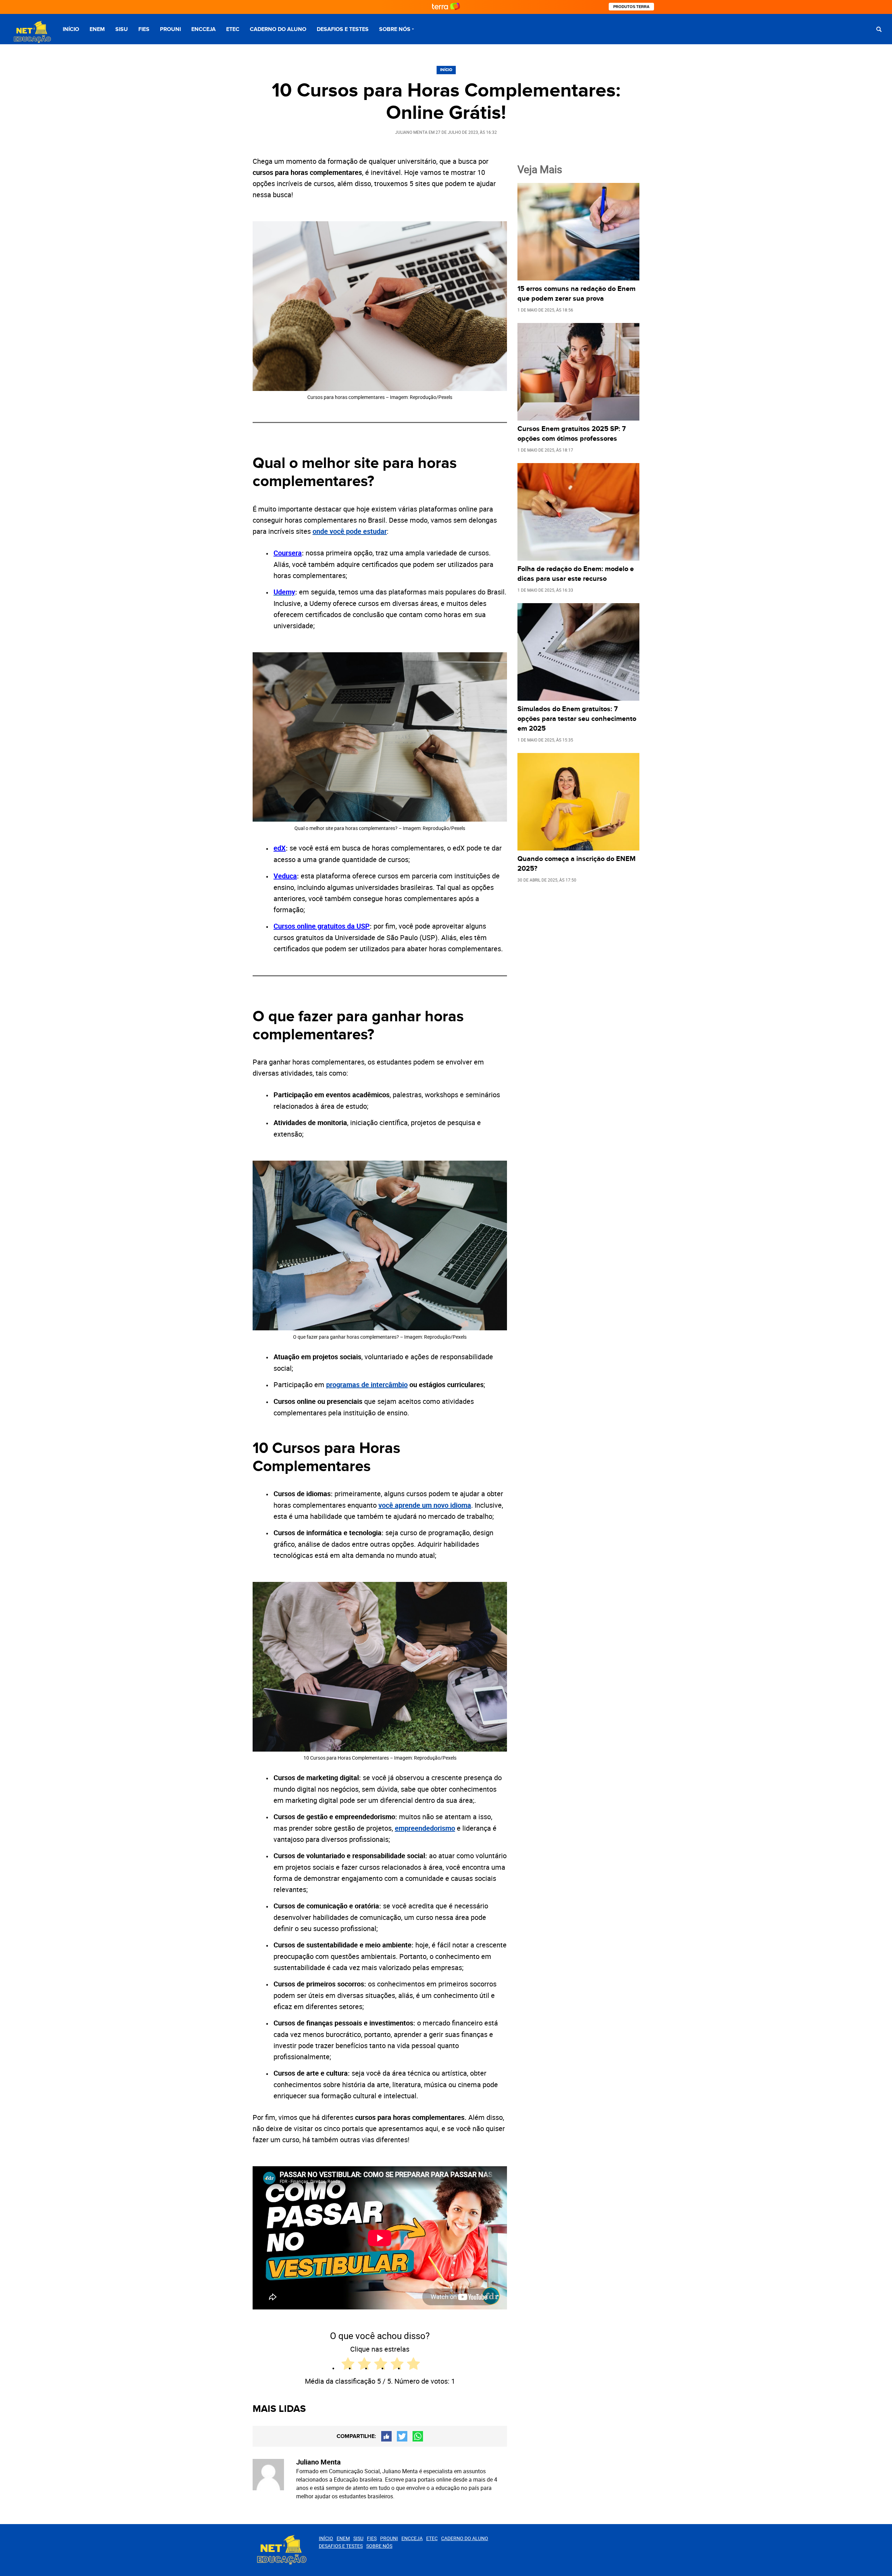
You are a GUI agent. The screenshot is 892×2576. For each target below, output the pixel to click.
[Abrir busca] (879, 29)
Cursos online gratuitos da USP (322, 926)
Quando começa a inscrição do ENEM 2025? (576, 864)
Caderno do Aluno (278, 29)
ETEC (233, 29)
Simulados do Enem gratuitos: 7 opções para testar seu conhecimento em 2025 (577, 719)
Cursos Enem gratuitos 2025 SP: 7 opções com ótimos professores (572, 434)
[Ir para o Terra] (446, 7)
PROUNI (170, 29)
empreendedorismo (425, 1828)
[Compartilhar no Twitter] (402, 2436)
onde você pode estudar (350, 531)
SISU (122, 29)
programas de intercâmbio (367, 1385)
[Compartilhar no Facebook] (386, 2436)
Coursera (288, 553)
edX (280, 848)
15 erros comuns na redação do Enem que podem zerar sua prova (576, 294)
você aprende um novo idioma (425, 1505)
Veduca (285, 876)
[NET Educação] (31, 32)
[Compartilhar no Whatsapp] (418, 2436)
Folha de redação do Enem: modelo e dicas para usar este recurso (576, 574)
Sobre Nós (395, 29)
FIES (144, 29)
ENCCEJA (203, 29)
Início (71, 29)
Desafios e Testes (343, 29)
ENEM (97, 29)
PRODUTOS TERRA (631, 7)
